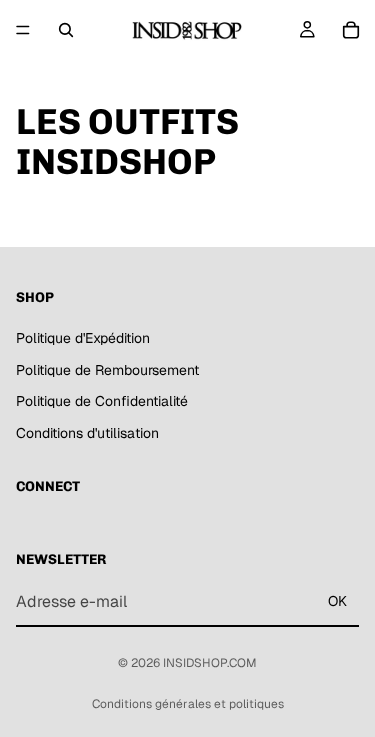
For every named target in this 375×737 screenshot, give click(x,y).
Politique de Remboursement (107, 370)
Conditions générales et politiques (188, 704)
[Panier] (351, 30)
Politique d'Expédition (83, 338)
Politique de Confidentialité (102, 401)
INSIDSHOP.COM (210, 663)
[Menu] (23, 30)
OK (337, 601)
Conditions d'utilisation (87, 433)
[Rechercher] (66, 30)
